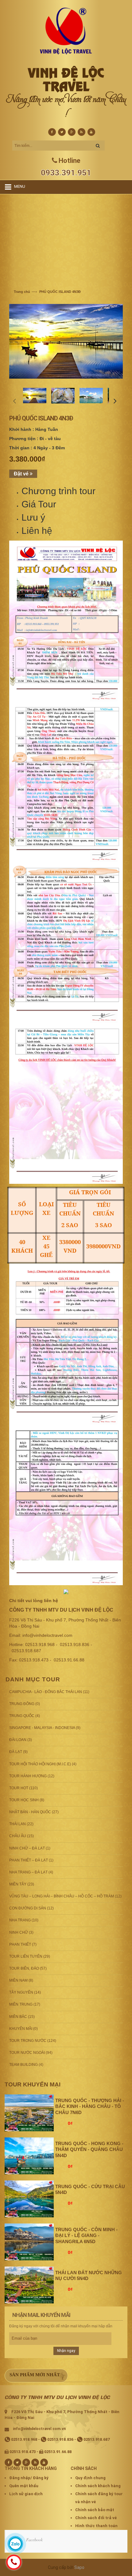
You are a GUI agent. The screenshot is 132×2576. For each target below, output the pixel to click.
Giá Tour (39, 504)
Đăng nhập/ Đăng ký (29, 2478)
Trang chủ (22, 292)
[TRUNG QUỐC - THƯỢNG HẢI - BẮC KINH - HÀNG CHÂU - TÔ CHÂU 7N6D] (29, 2113)
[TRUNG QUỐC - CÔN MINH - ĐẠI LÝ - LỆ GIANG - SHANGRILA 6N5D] (29, 2242)
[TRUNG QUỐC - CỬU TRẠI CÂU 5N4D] (29, 2199)
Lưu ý (33, 517)
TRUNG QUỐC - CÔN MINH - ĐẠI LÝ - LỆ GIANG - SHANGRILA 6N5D (86, 2236)
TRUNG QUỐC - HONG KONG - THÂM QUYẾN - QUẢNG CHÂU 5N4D (89, 2150)
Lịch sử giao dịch (26, 2494)
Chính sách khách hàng (98, 2486)
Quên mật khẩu (24, 2486)
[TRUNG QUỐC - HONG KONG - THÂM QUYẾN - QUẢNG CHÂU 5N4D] (29, 2156)
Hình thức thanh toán (96, 2526)
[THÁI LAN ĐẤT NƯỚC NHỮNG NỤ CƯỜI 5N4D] (29, 2285)
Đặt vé (22, 474)
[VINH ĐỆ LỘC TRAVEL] (66, 31)
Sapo (79, 2567)
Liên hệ (37, 531)
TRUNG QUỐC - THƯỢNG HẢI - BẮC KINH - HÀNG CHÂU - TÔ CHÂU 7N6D (90, 2107)
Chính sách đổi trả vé (96, 2518)
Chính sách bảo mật (95, 2510)
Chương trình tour (58, 491)
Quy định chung (90, 2478)
